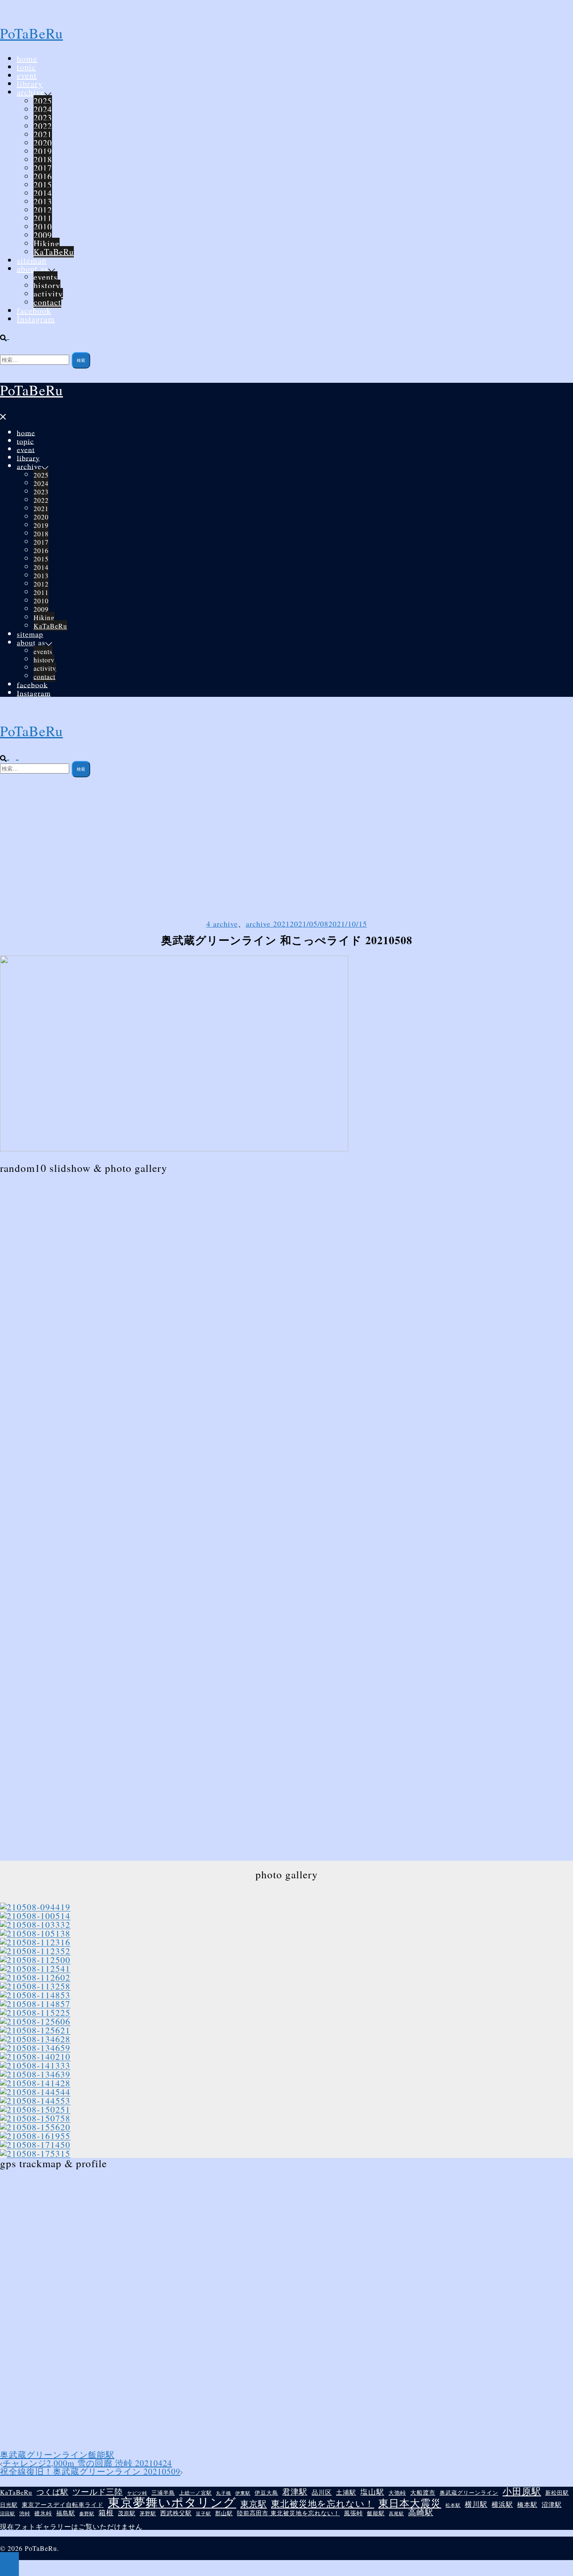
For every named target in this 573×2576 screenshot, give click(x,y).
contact (47, 302)
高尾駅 (396, 2513)
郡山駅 (224, 2514)
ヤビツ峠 (137, 2493)
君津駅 (295, 2492)
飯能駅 (101, 2455)
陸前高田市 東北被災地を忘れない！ (288, 2513)
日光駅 (9, 2505)
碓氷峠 (43, 2514)
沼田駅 (8, 2513)
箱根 (106, 2513)
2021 (43, 134)
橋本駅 (527, 2505)
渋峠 (25, 2513)
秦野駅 (87, 2514)
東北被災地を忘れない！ (323, 2504)
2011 (43, 218)
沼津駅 (552, 2505)
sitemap (32, 260)
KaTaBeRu (54, 252)
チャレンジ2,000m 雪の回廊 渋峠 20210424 (87, 2463)
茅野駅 (148, 2513)
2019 (43, 151)
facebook (34, 310)
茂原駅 (127, 2514)
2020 (43, 143)
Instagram (36, 319)
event (27, 75)
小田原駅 (522, 2491)
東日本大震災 (410, 2503)
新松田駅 (557, 2493)
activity (48, 294)
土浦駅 (346, 2492)
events (46, 277)
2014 (43, 193)
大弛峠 (397, 2493)
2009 (43, 235)
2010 (43, 227)
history (47, 285)
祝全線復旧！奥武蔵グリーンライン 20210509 (90, 2471)
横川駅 (476, 2505)
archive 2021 (268, 924)
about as (33, 269)
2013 (43, 201)
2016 (43, 176)
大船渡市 (423, 2493)
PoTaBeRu (31, 33)
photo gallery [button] (287, 1874)
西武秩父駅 (176, 2513)
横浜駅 (502, 2504)
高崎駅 (421, 2512)
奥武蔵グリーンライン (44, 2455)
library (30, 84)
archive (31, 92)
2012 (43, 210)
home (27, 58)
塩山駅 (372, 2492)
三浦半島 (163, 2493)
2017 (43, 168)
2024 (43, 109)
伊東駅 (243, 2493)
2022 (43, 126)
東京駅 (254, 2503)
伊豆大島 (266, 2493)
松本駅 (453, 2505)
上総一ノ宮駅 (195, 2493)
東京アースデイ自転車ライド (63, 2505)
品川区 (322, 2492)
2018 (43, 160)
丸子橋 (224, 2493)
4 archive (222, 924)
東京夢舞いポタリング (172, 2502)
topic (26, 67)
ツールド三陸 (98, 2492)
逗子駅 (203, 2513)
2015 (43, 185)
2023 (43, 118)
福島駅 (66, 2513)
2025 (43, 101)
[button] (8, 336)
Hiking (47, 243)
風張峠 (353, 2513)
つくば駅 (52, 2492)
